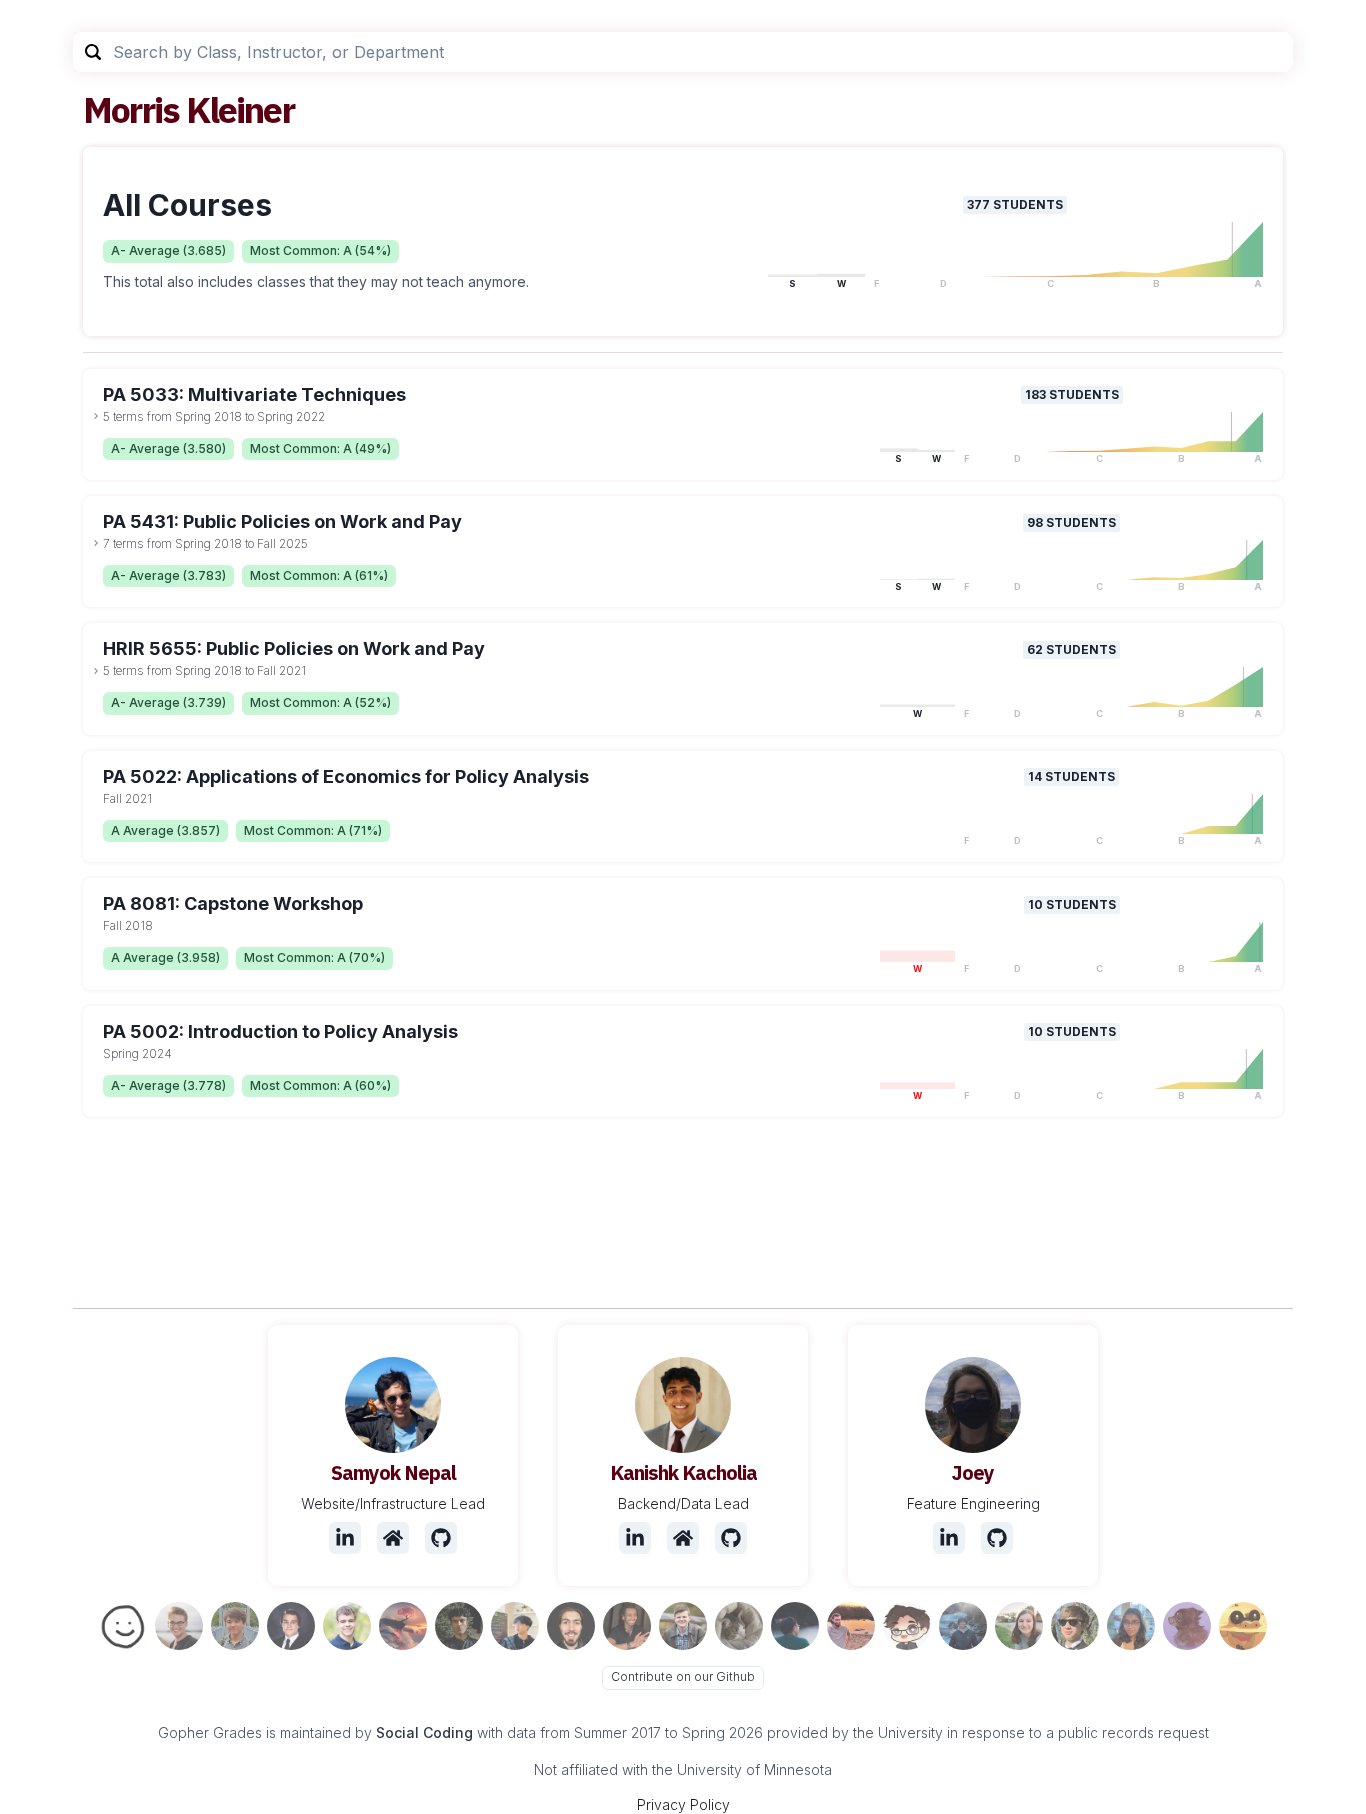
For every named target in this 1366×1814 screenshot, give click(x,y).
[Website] (393, 1538)
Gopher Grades (210, 1732)
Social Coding (424, 1732)
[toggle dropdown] (96, 416)
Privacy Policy (683, 1804)
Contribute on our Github (683, 1676)
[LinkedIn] (345, 1538)
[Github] (441, 1538)
